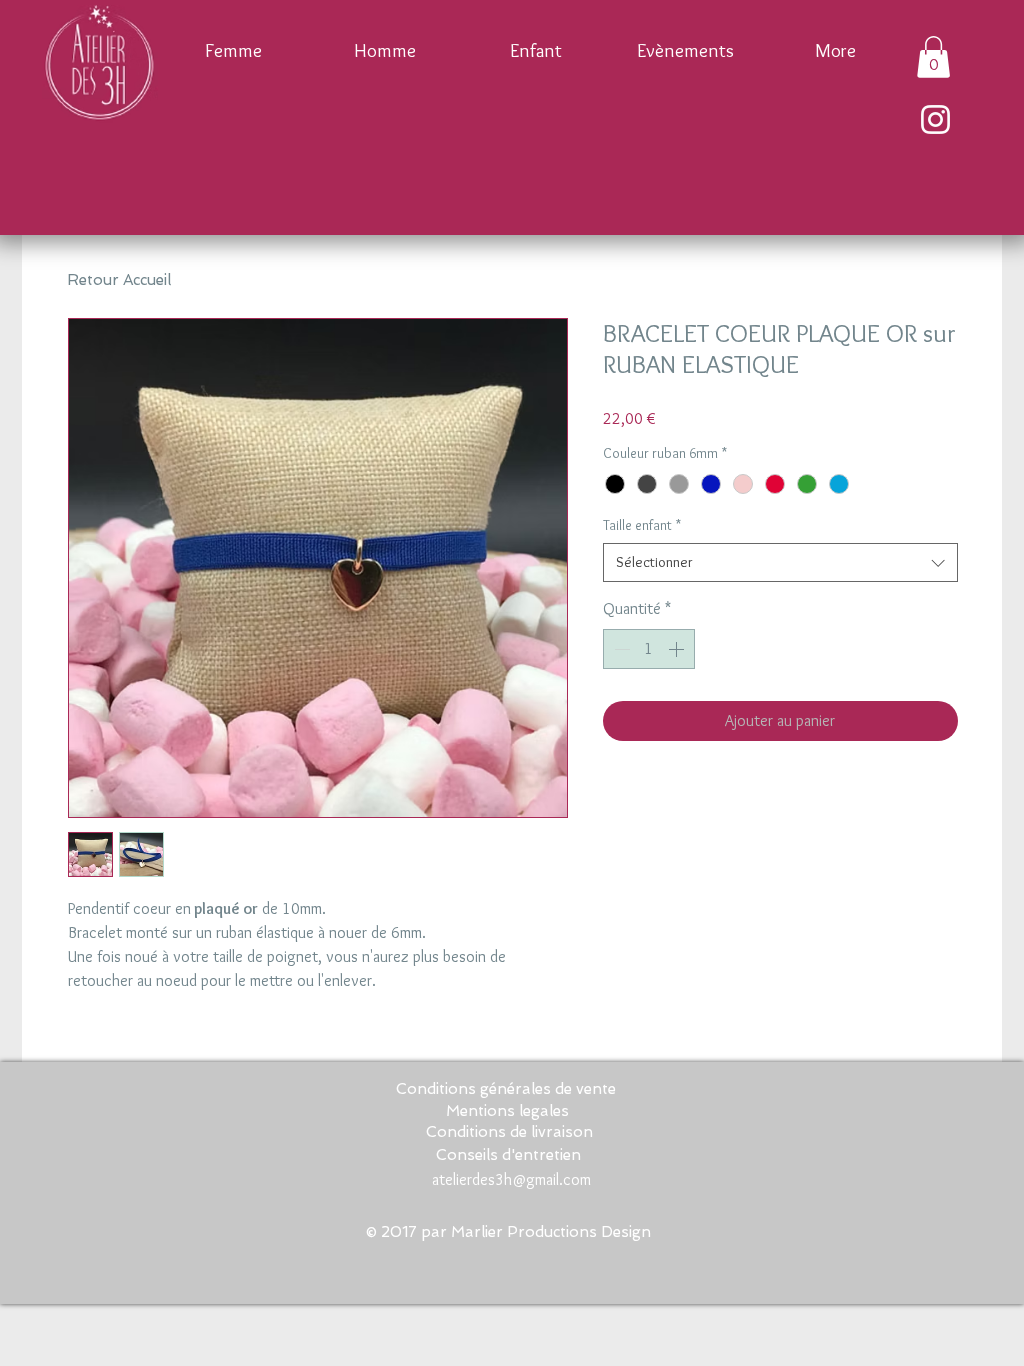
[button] (933, 57)
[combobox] (780, 562)
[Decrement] (620, 649)
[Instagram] (935, 119)
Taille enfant (642, 525)
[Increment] (678, 649)
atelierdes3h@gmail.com (511, 1179)
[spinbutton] (649, 649)
